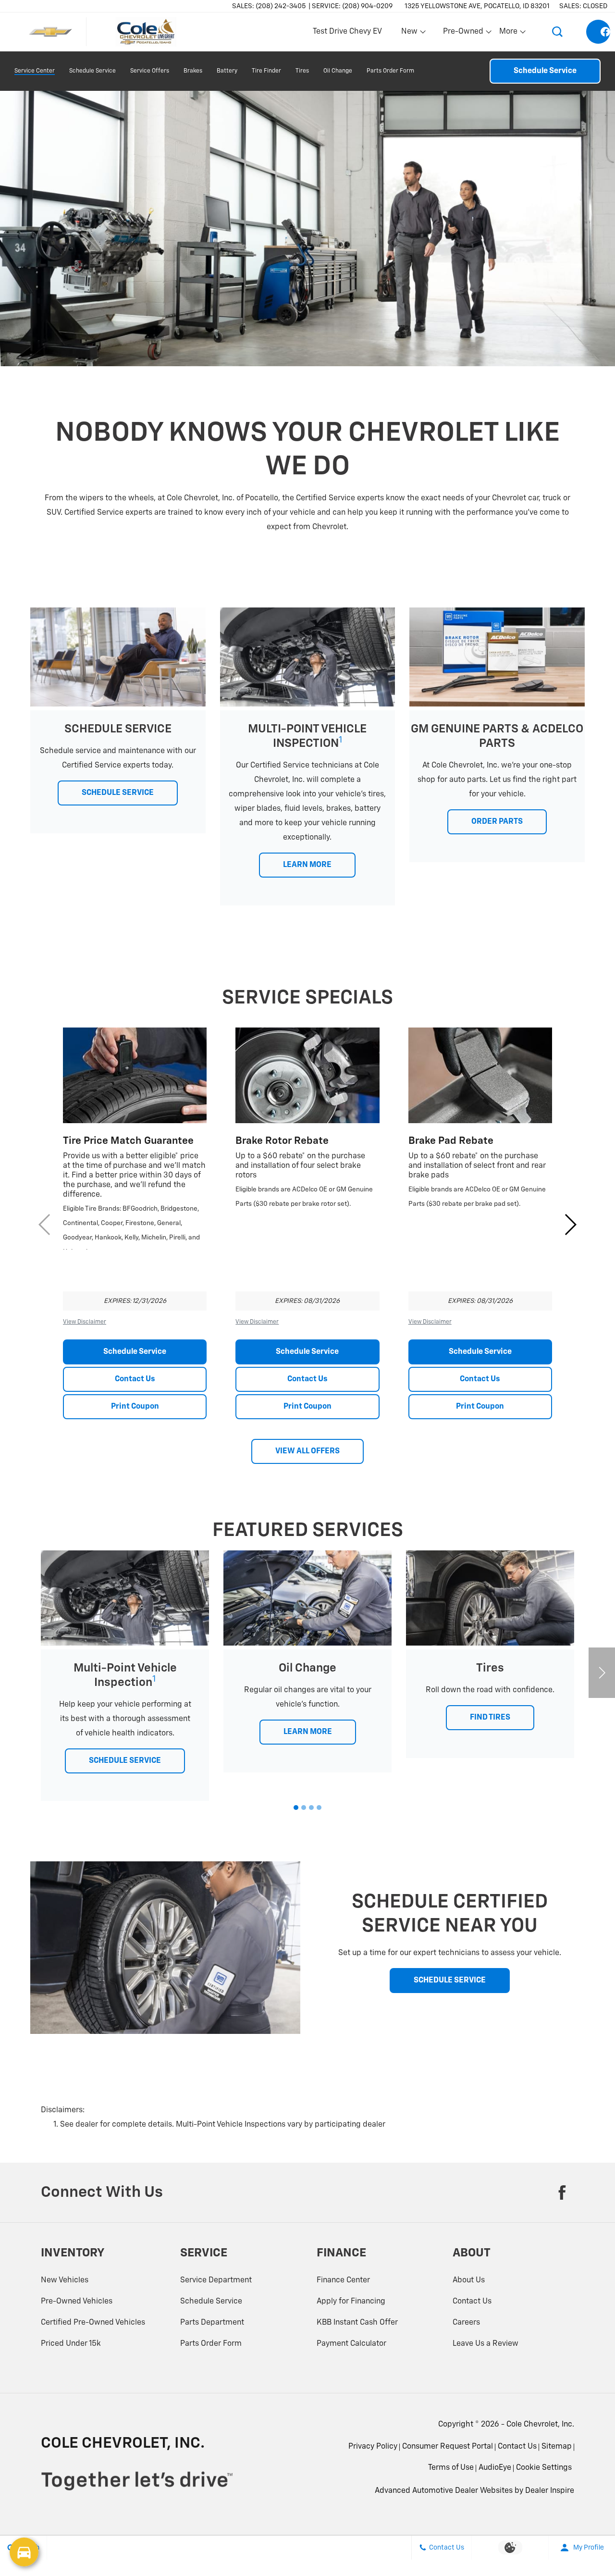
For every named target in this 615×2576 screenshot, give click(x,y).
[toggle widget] (24, 2552)
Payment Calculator (351, 2344)
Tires (302, 71)
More (509, 34)
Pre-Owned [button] (463, 34)
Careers (466, 2323)
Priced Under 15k (71, 2344)
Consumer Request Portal (448, 2447)
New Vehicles (65, 2280)
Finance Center (343, 2280)
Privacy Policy (373, 2447)
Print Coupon (135, 1407)
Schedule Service (92, 71)
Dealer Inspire (550, 2491)
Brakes (193, 71)
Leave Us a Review (486, 2344)
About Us (469, 2280)
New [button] (411, 34)
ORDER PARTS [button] (497, 822)
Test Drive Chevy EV (347, 32)
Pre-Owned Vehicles (77, 2302)
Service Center (35, 71)
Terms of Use (451, 2468)
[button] (557, 32)
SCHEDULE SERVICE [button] (118, 793)
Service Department (216, 2280)
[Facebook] (562, 2192)
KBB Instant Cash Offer (357, 2323)
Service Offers (150, 71)
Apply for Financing (351, 2302)
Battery (227, 71)
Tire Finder (266, 71)
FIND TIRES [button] (490, 1718)
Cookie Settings (544, 2468)
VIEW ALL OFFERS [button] (307, 1451)
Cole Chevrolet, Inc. (540, 2425)
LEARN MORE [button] (307, 865)
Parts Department (212, 2323)
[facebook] (598, 32)
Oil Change (338, 71)
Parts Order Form (390, 71)
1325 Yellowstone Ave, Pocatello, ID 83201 (477, 6)
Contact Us (135, 1379)
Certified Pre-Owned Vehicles (93, 2323)
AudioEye (495, 2468)
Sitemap (557, 2447)
